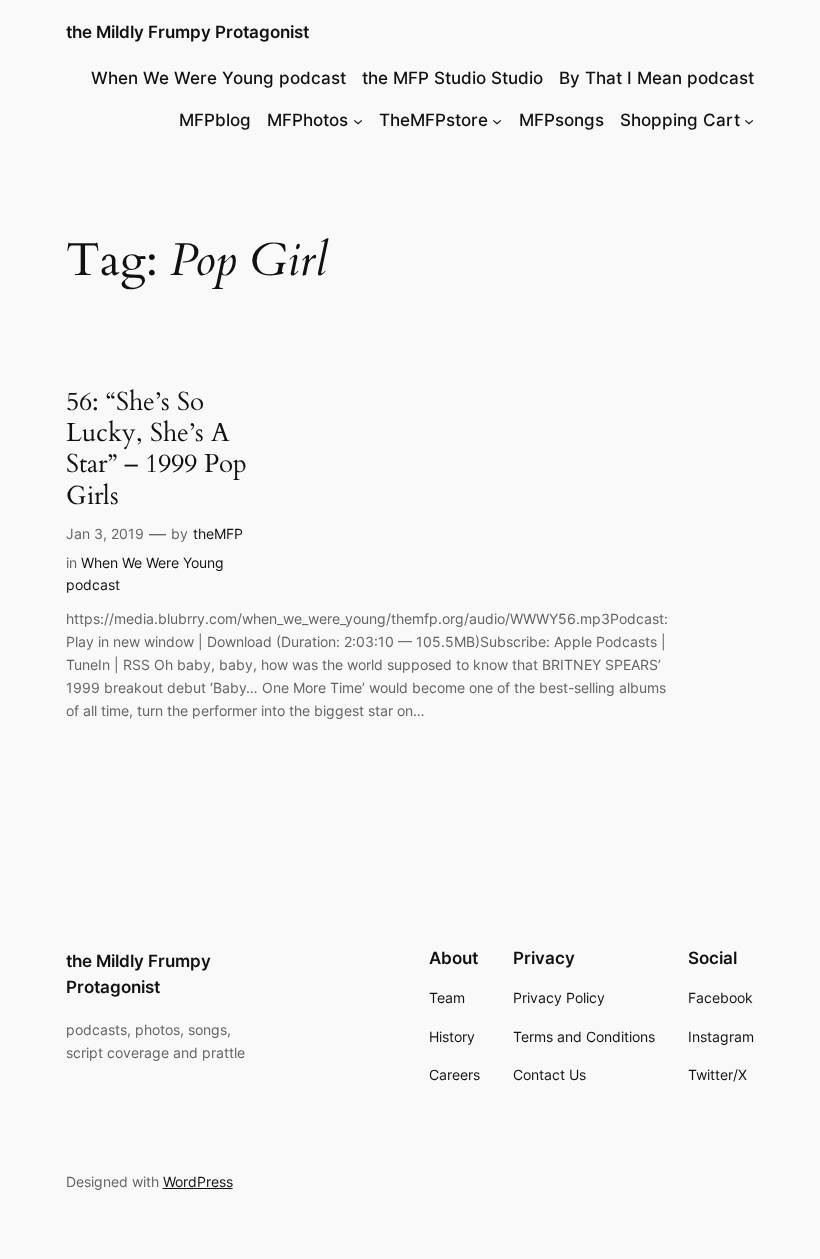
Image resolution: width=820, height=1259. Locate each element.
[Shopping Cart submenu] (749, 120)
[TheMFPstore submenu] (497, 120)
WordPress (198, 1181)
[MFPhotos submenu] (358, 120)
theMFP (218, 533)
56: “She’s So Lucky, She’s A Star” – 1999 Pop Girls (156, 448)
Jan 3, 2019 (105, 533)
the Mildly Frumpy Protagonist (187, 32)
